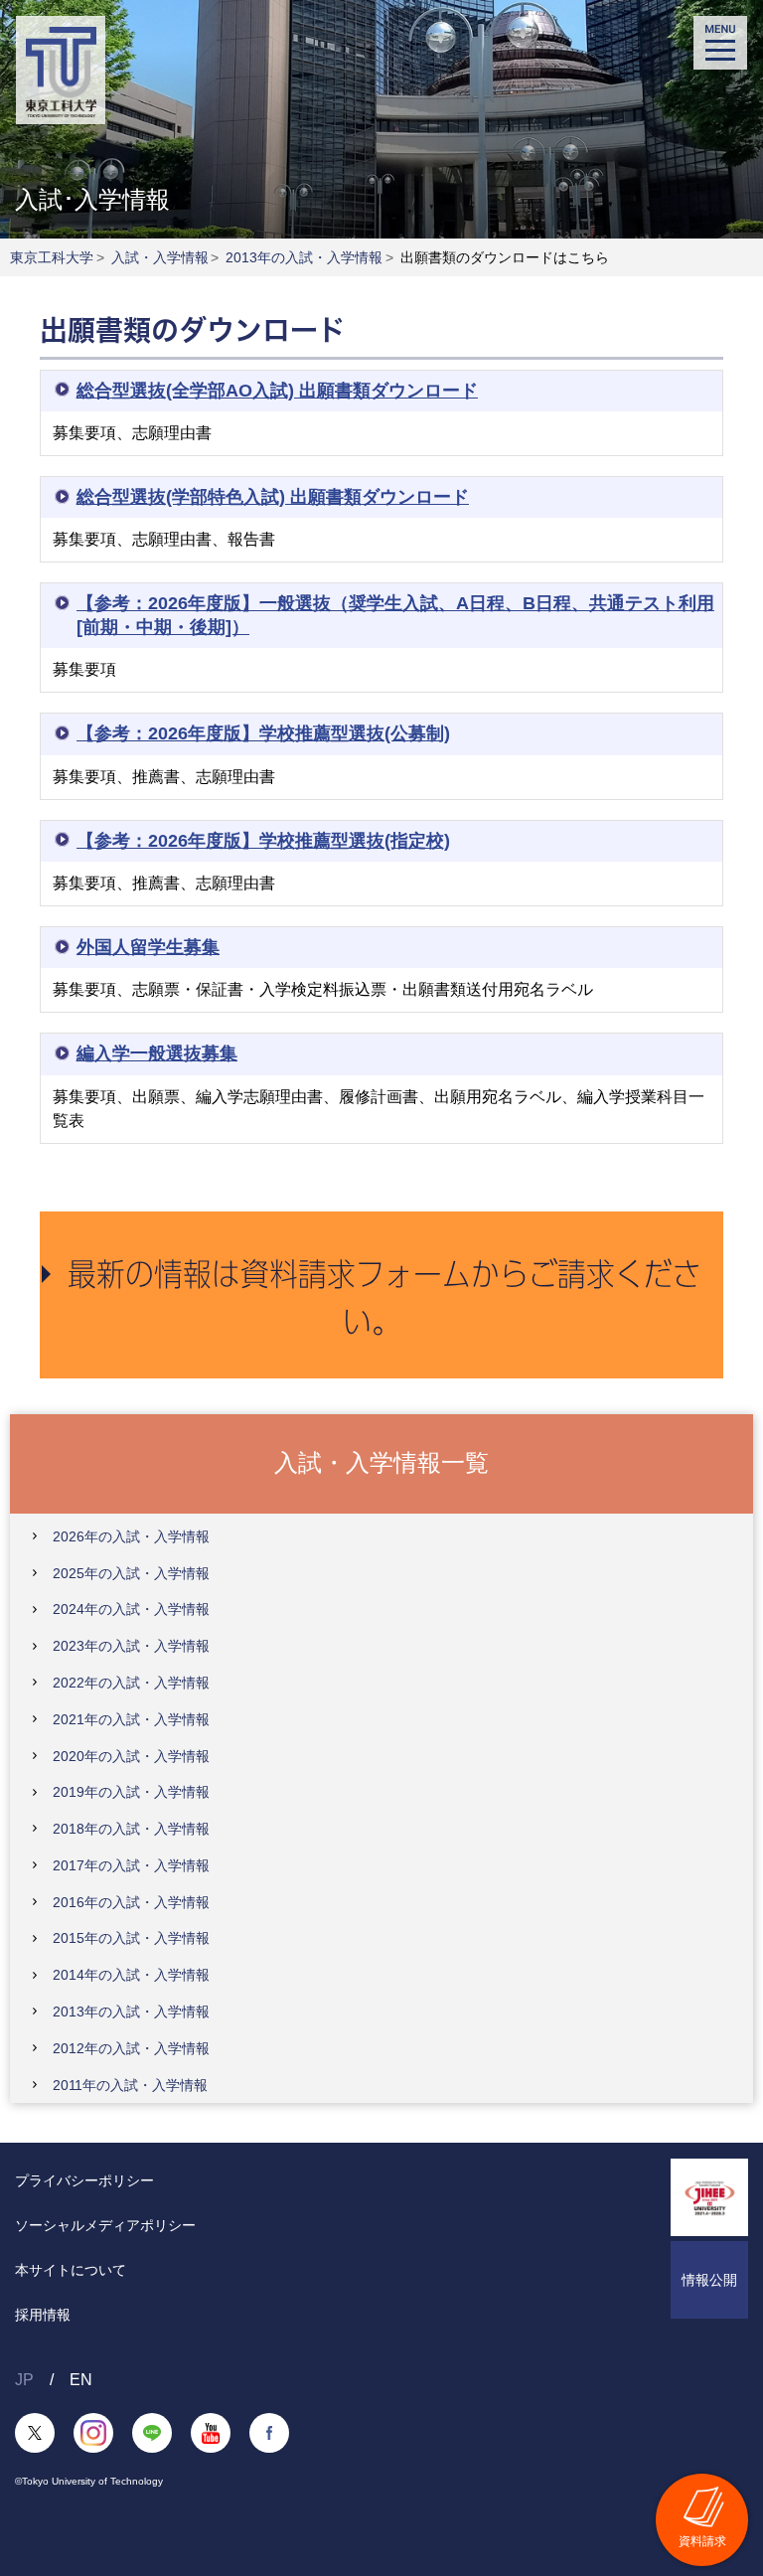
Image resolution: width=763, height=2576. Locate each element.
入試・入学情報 (160, 257)
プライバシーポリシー (84, 2180)
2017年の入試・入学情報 (131, 1865)
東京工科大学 (52, 257)
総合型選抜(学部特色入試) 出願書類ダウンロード (273, 497)
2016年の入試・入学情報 (131, 1902)
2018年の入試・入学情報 (131, 1829)
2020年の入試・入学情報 (131, 1756)
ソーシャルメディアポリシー (105, 2225)
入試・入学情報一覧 (381, 1462)
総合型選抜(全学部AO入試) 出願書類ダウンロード (277, 391)
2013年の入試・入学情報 (304, 257)
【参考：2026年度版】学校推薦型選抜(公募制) (263, 733)
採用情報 (43, 2315)
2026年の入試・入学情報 (131, 1536)
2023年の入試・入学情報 (131, 1646)
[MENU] (720, 43)
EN (81, 2380)
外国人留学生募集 (148, 947)
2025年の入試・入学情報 (131, 1573)
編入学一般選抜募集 (157, 1053)
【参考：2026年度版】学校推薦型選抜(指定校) (263, 841)
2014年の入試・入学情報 (131, 1975)
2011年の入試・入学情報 (130, 2085)
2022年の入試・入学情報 (131, 1683)
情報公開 (709, 2280)
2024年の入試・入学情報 (131, 1609)
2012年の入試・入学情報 (131, 2048)
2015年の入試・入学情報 (131, 1938)
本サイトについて (71, 2270)
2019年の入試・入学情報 (131, 1792)
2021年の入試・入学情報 (131, 1719)
